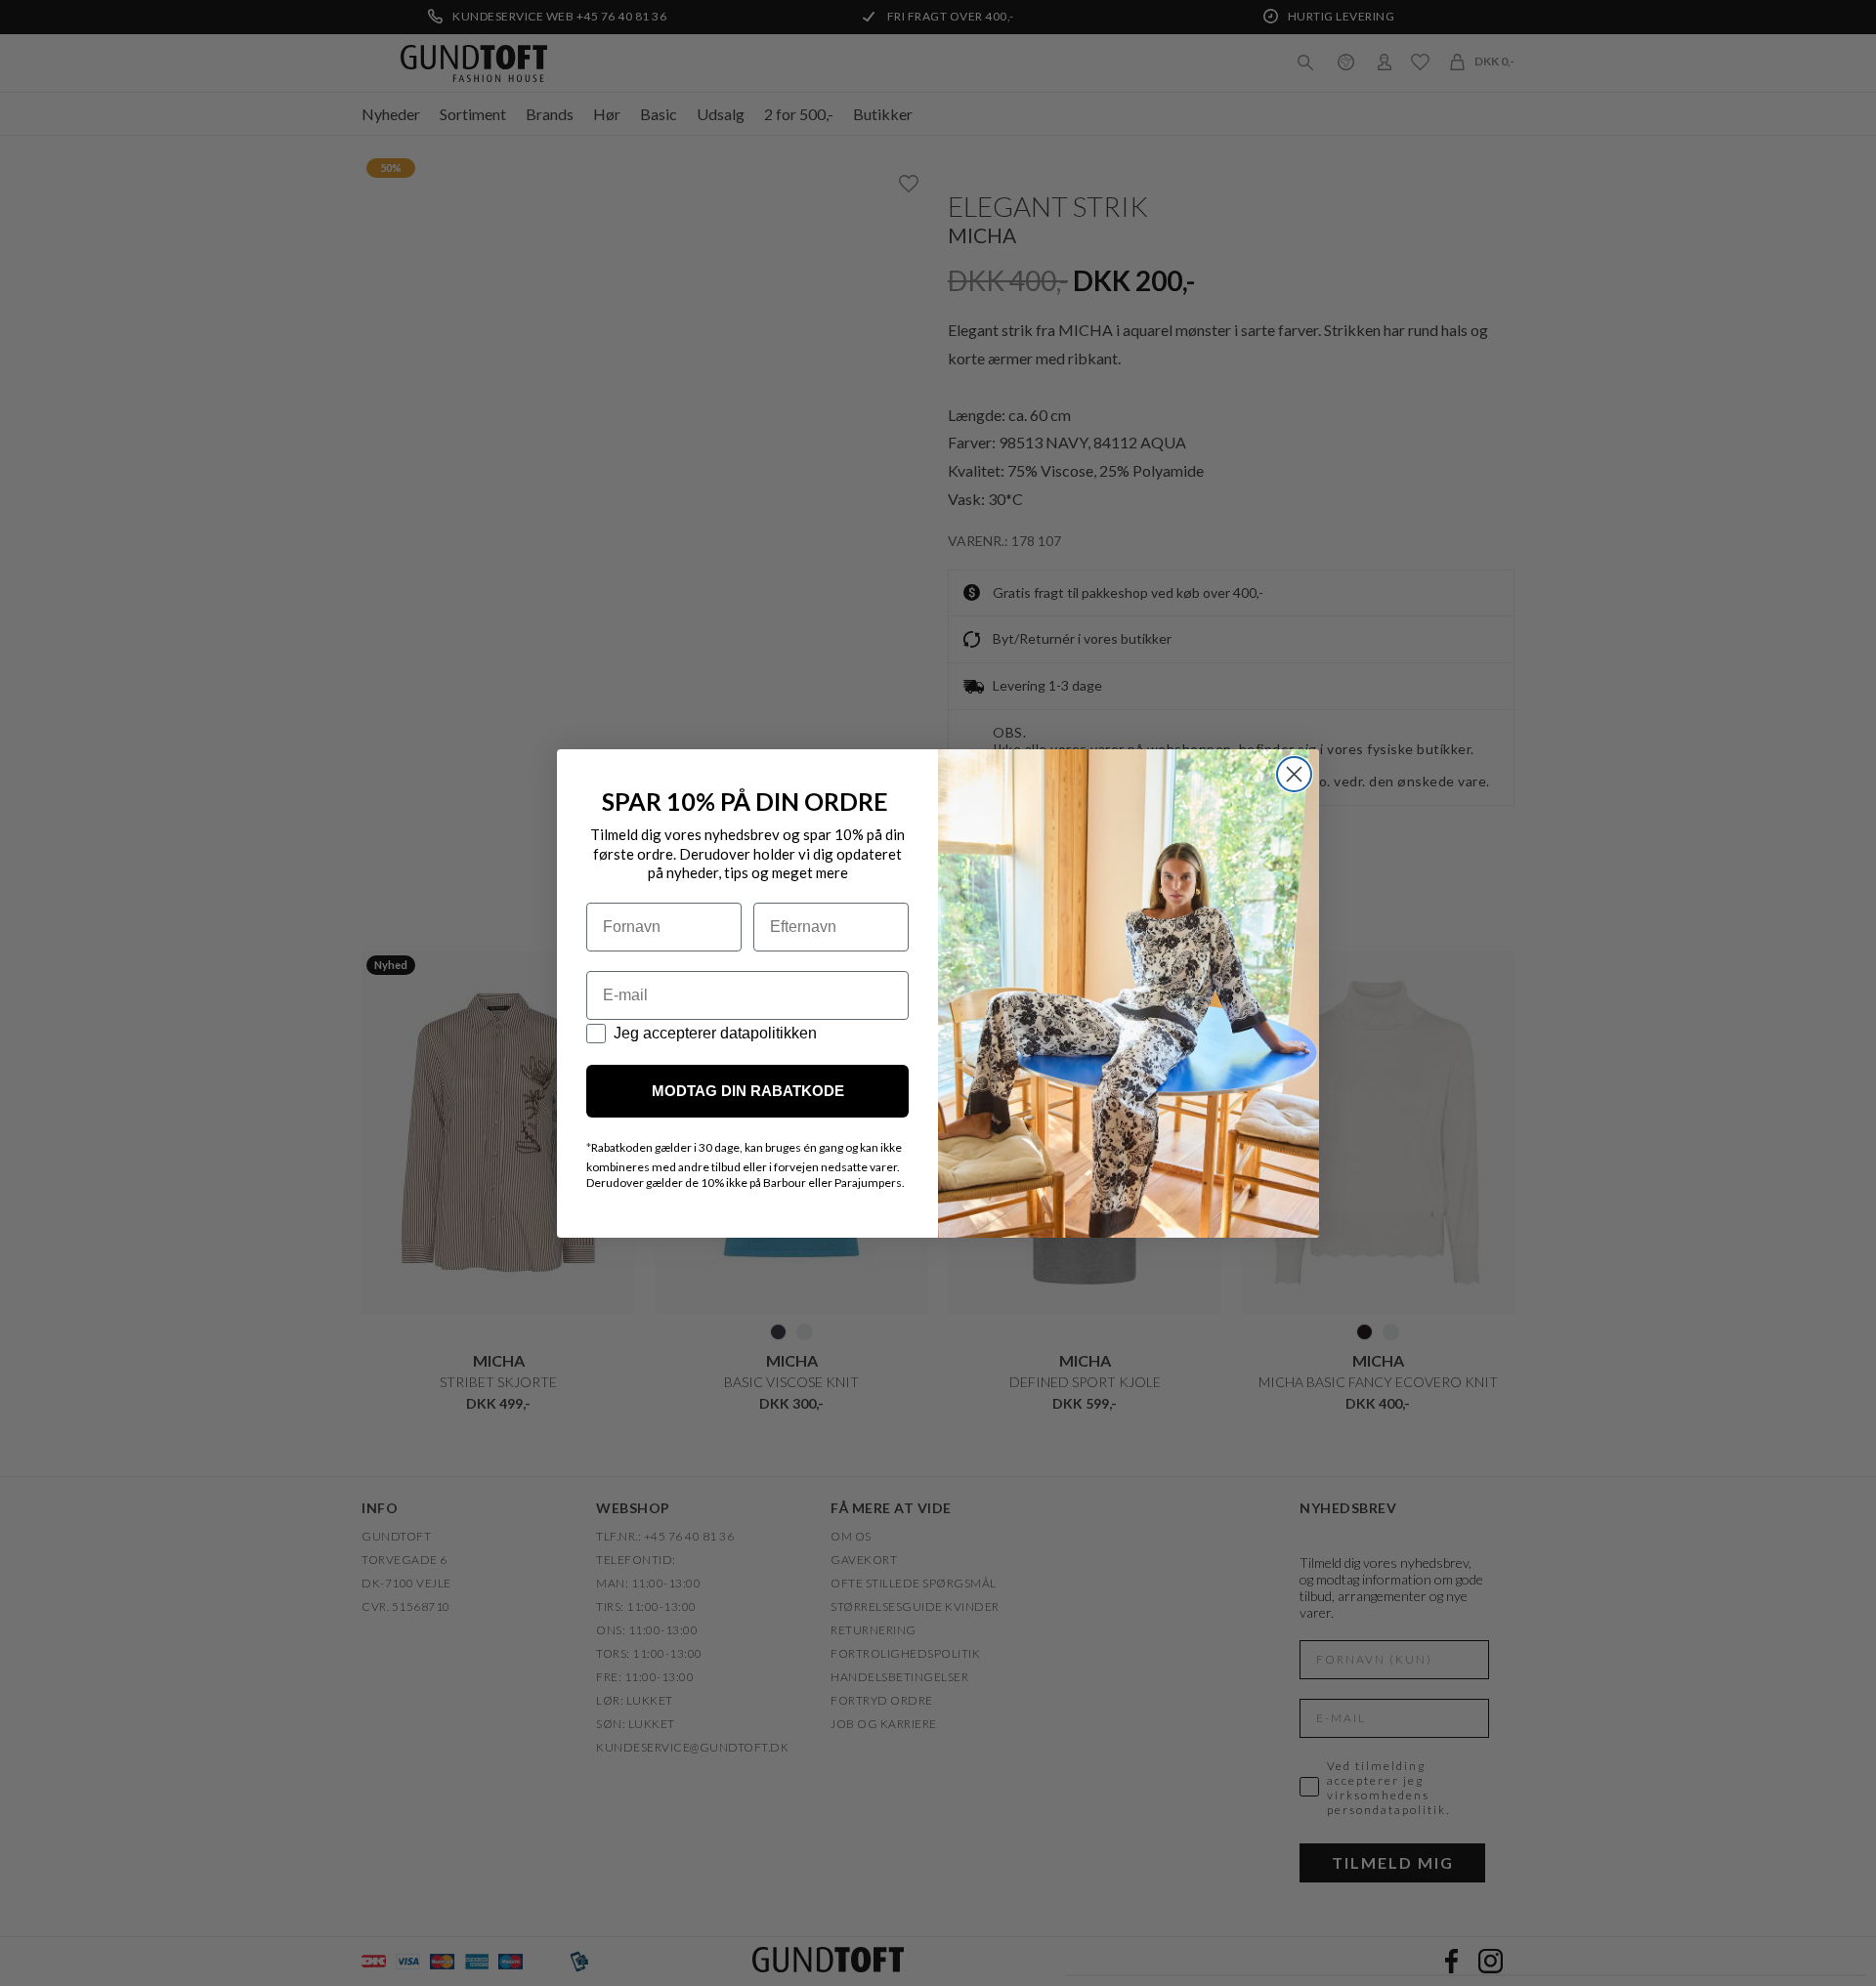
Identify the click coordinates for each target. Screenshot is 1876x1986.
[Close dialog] (1294, 774)
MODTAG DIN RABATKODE (748, 1091)
